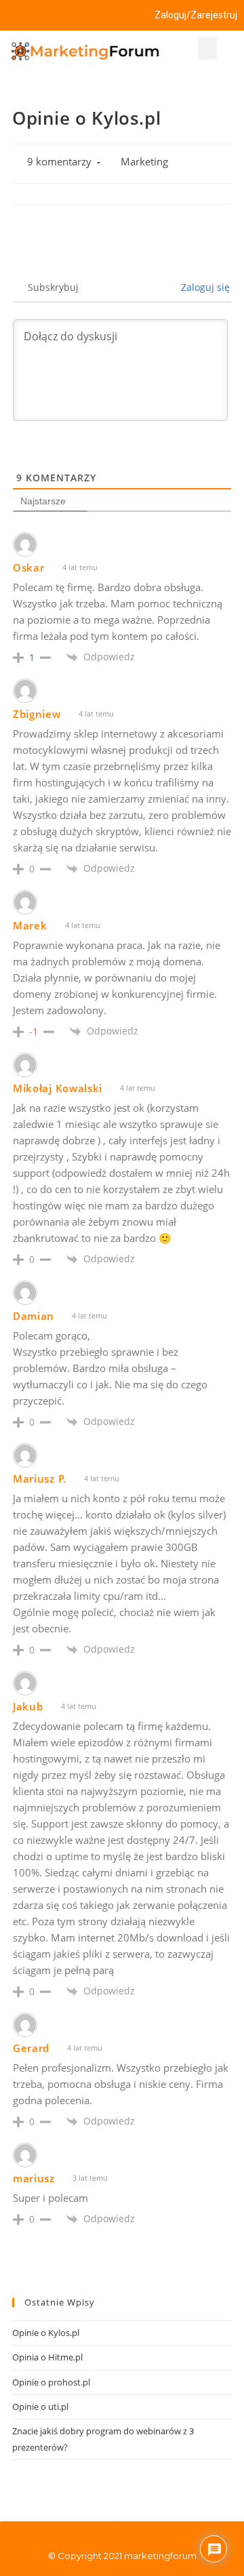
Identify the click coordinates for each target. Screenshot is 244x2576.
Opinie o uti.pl (40, 2407)
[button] (207, 48)
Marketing (144, 162)
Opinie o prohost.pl (51, 2382)
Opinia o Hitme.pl (47, 2357)
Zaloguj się (204, 287)
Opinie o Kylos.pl (46, 2333)
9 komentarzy (59, 162)
